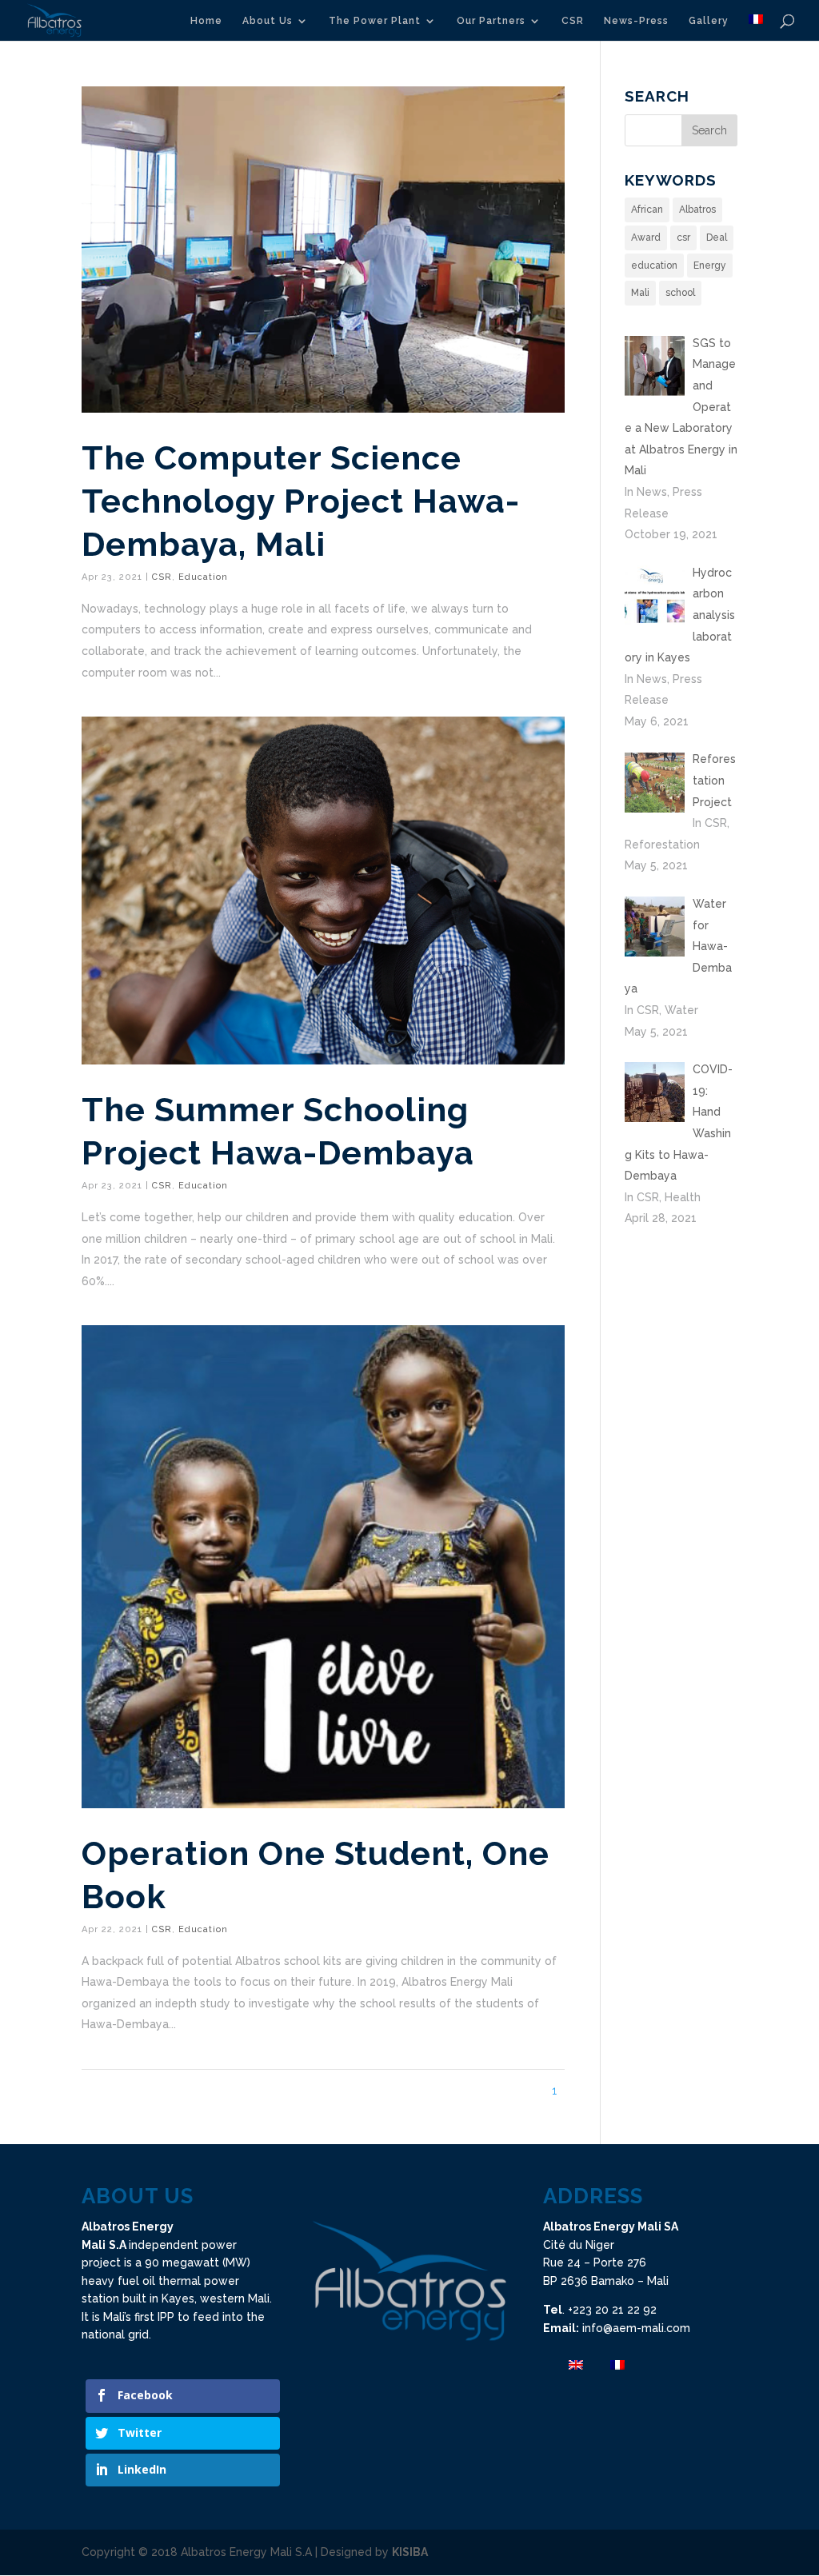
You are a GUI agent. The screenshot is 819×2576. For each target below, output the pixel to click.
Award (646, 238)
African (647, 210)
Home (206, 21)
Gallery (709, 21)
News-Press (636, 21)
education (654, 266)
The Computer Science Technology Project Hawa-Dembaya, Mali (301, 501)
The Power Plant (375, 21)
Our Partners (491, 21)
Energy (710, 266)
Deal (717, 238)
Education (203, 577)
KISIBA (410, 2552)
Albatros (697, 210)
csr (683, 238)
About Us (268, 21)
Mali (640, 293)
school (680, 293)
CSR (573, 21)
